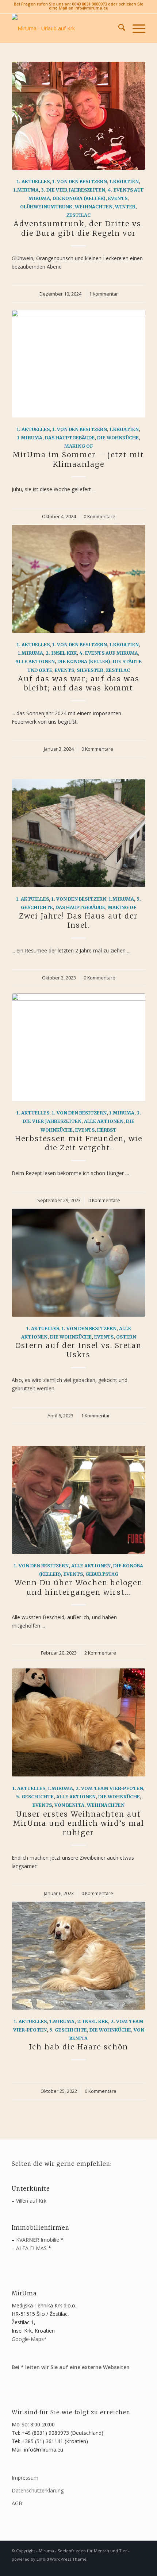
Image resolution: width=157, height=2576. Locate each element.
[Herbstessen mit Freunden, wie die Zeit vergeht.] (78, 1047)
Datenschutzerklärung (38, 2490)
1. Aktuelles (33, 182)
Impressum (25, 2478)
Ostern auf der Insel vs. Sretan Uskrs (78, 1350)
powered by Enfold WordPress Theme (49, 2559)
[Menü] (135, 28)
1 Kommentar (104, 294)
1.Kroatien (124, 182)
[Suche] (118, 28)
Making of (79, 446)
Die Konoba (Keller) (79, 198)
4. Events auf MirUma (109, 653)
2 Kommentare (100, 1653)
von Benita (69, 1805)
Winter (125, 207)
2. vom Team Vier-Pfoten (109, 1788)
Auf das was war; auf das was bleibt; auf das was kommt (79, 683)
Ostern (126, 1337)
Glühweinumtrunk (46, 207)
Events (118, 198)
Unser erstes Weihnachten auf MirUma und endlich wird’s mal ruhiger (79, 1823)
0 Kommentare (99, 517)
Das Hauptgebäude (70, 438)
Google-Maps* (29, 2339)
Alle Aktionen (35, 661)
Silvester (90, 670)
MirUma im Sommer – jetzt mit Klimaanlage (78, 459)
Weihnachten (94, 207)
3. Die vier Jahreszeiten (73, 190)
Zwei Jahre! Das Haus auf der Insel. (78, 921)
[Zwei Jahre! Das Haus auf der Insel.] (78, 833)
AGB (17, 2503)
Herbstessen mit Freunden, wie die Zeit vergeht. (79, 1143)
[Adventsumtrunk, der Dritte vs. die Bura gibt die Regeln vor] (78, 116)
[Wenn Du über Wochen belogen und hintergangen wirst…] (78, 1500)
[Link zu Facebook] (129, 2567)
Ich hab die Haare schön (78, 2047)
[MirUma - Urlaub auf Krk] (65, 28)
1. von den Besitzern (80, 182)
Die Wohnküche (118, 438)
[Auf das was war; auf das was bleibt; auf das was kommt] (78, 579)
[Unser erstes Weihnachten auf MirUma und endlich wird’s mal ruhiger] (78, 1722)
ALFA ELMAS (31, 2248)
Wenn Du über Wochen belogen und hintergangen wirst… (79, 1587)
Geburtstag (102, 1574)
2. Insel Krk (61, 653)
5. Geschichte (35, 1797)
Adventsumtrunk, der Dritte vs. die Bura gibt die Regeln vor (78, 228)
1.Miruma (26, 190)
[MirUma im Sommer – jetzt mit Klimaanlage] (78, 364)
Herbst (107, 1130)
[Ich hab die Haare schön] (78, 1956)
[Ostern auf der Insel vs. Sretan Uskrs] (78, 1263)
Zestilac (78, 215)
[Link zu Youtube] (140, 2567)
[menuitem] (118, 28)
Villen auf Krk (31, 2201)
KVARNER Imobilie (38, 2240)
